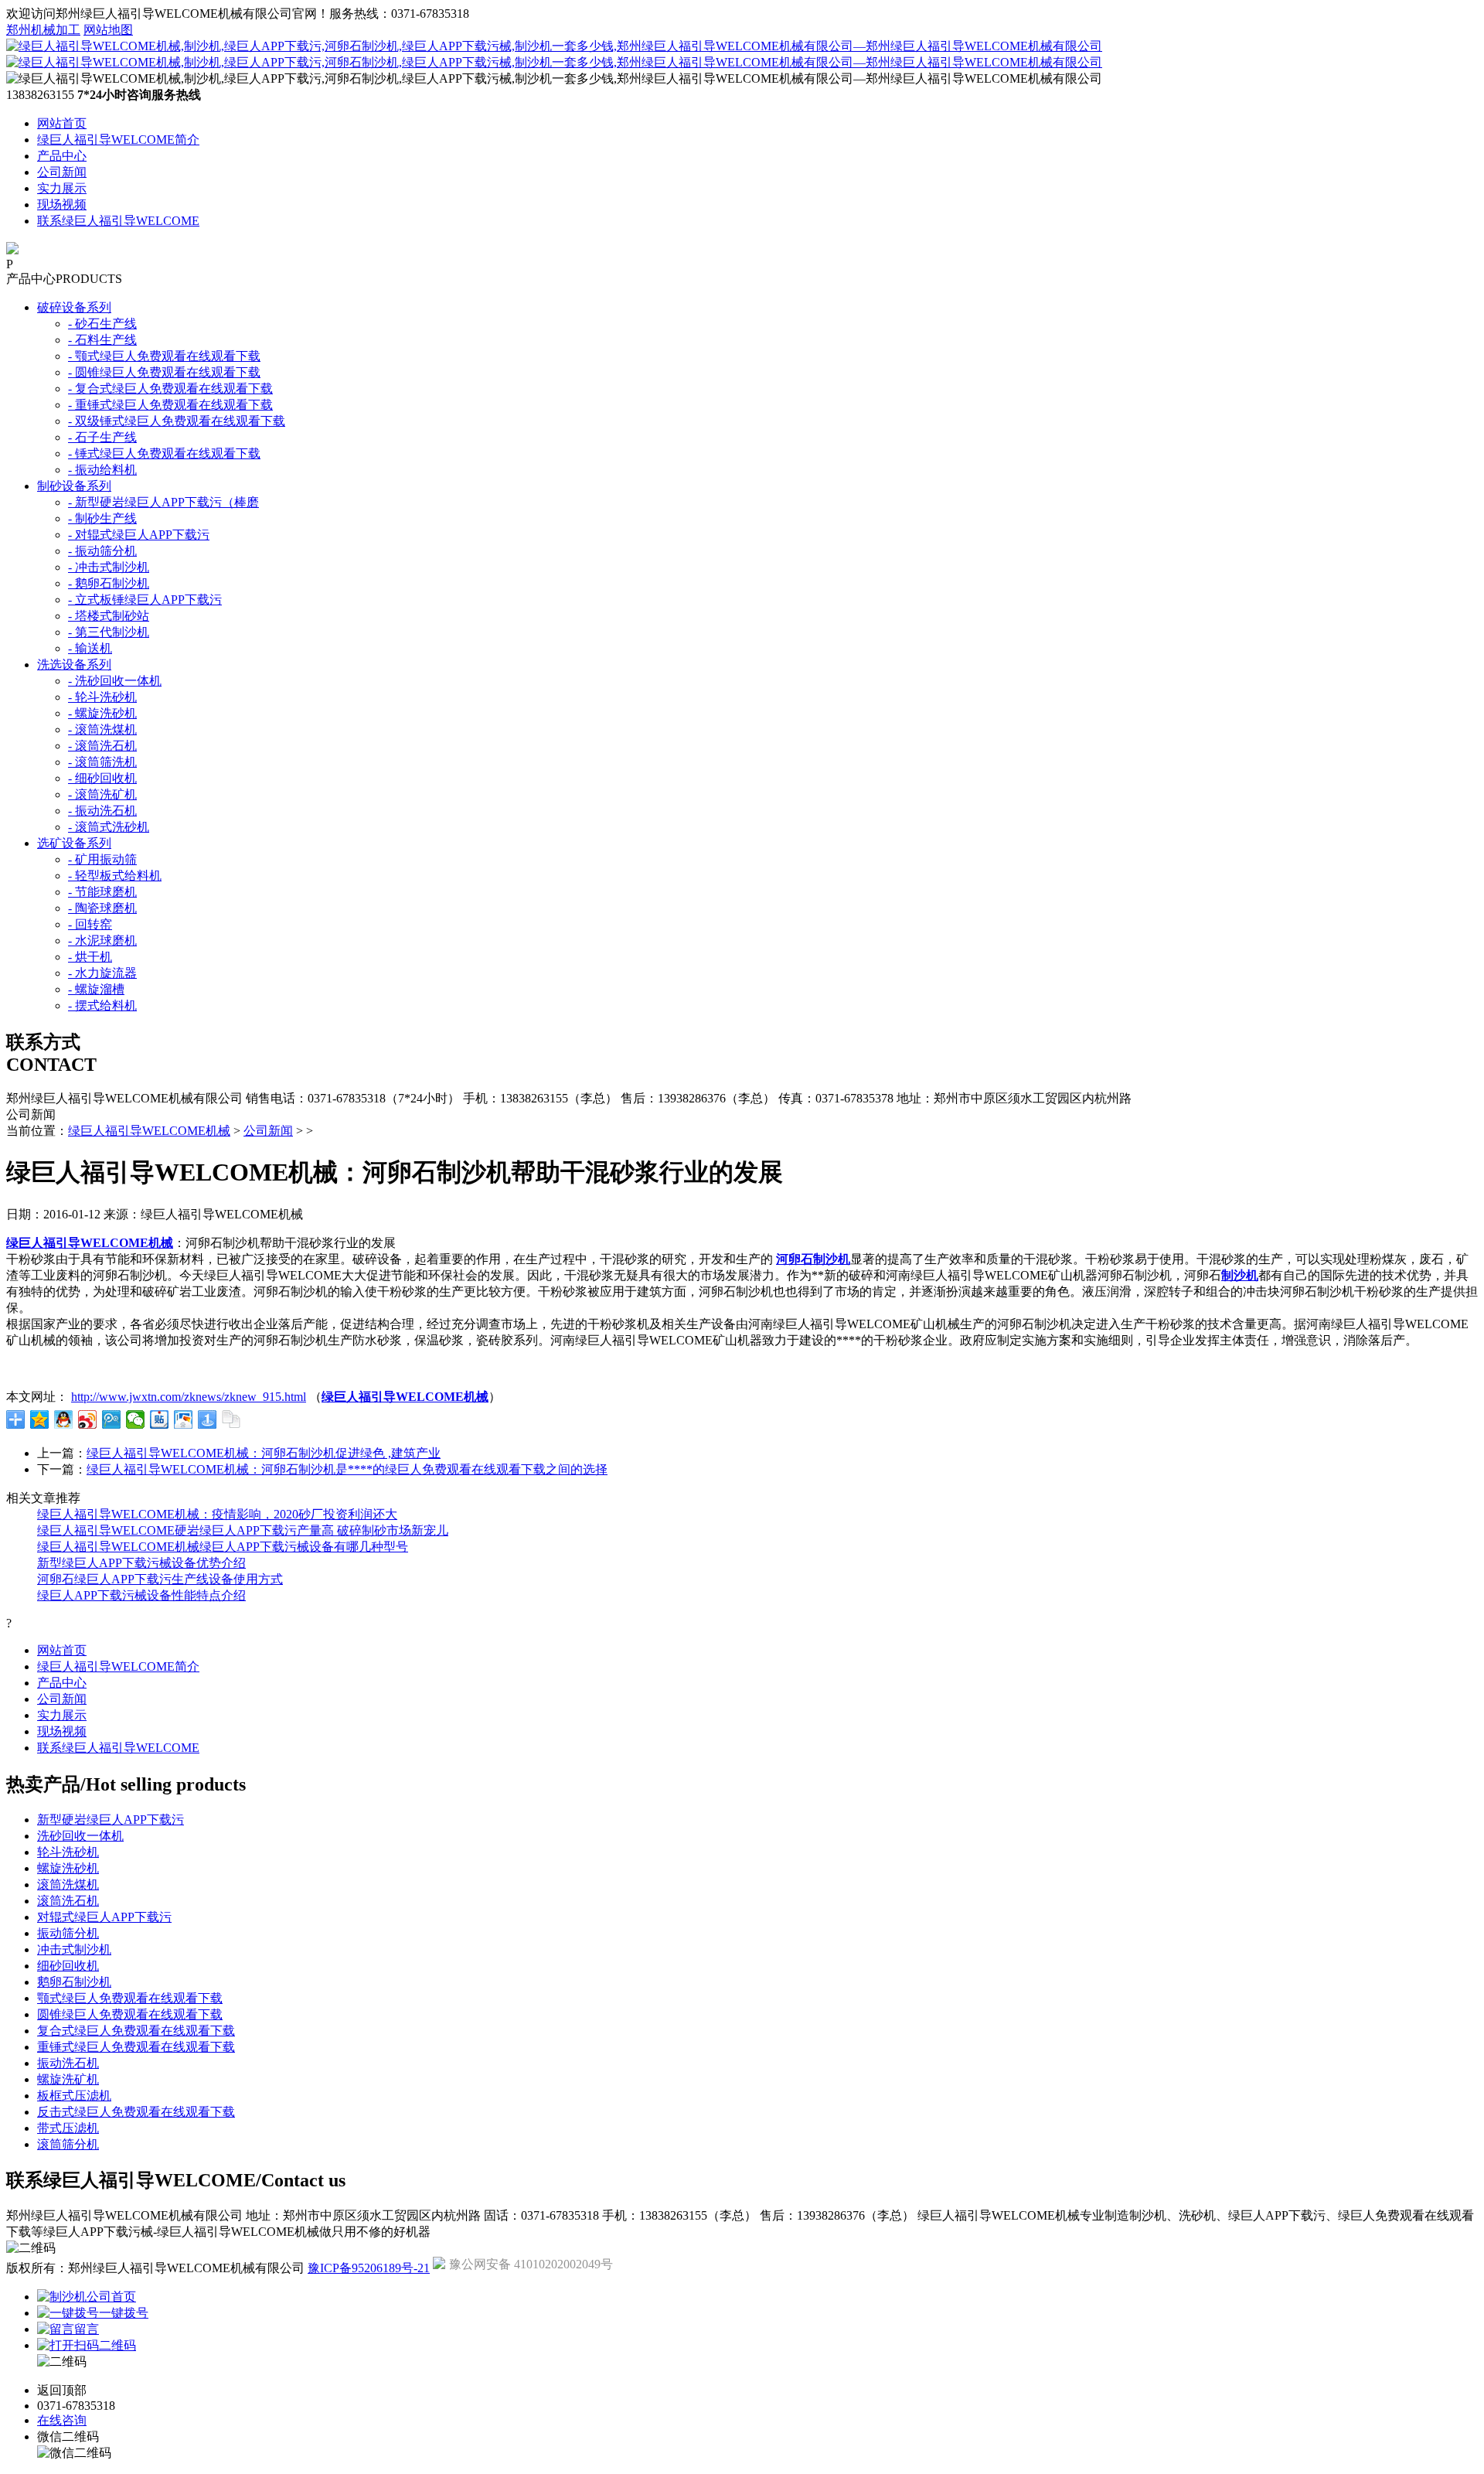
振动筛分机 (68, 1933)
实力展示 (62, 188)
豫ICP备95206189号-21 (369, 2268)
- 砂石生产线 (102, 324)
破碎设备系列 (74, 307)
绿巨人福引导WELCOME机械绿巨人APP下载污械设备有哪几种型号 (223, 1547)
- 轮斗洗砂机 (102, 697)
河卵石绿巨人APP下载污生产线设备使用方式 (160, 1579)
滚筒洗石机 (68, 1901)
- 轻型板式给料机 (115, 876)
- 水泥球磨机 (102, 941)
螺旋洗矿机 (68, 2079)
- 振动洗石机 (102, 811)
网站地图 (108, 30)
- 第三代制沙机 (109, 632)
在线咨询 (62, 2420)
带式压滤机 (68, 2128)
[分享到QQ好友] (64, 1419)
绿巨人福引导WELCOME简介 (118, 140)
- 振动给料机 (102, 470)
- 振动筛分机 (102, 551)
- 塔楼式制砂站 (109, 616)
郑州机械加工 (43, 30)
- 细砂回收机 (102, 778)
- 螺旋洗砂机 (102, 713)
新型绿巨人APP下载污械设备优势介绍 (141, 1563)
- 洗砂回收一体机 (115, 681)
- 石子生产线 (102, 437)
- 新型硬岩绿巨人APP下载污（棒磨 (163, 502)
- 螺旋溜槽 (96, 989)
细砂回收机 (68, 1966)
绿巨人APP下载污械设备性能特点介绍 (141, 1595)
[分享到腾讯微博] (112, 1419)
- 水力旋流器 (102, 973)
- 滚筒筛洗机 (102, 762)
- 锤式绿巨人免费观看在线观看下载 (164, 453)
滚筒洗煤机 (68, 1884)
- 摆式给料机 (102, 1005)
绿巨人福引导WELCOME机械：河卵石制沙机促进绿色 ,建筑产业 (264, 1453)
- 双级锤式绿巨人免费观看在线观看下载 (177, 421)
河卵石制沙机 (813, 1259)
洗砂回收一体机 (80, 1836)
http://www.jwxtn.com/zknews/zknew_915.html (189, 1397)
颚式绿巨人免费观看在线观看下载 (130, 1998)
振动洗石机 (68, 2063)
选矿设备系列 (74, 843)
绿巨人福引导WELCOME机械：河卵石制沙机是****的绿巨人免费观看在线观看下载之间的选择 (347, 1469)
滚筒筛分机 (68, 2144)
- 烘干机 (90, 957)
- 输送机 (90, 648)
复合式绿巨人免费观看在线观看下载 (136, 2031)
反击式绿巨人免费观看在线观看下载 (136, 2112)
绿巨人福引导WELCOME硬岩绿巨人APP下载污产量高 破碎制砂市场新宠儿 (243, 1530)
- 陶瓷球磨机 (102, 908)
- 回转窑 (90, 924)
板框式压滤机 (74, 2096)
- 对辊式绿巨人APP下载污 (139, 535)
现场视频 (62, 204)
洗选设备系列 (74, 665)
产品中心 (62, 156)
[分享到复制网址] (231, 1419)
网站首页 (62, 123)
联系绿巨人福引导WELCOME (118, 221)
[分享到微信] (136, 1419)
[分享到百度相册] (184, 1419)
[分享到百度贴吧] (160, 1419)
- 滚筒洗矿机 (102, 794)
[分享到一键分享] (208, 1419)
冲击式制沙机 (74, 1949)
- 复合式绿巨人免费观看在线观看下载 (170, 388)
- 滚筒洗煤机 (102, 729)
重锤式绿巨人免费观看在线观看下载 (136, 2047)
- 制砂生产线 (102, 518)
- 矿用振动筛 (102, 859)
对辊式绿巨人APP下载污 (104, 1917)
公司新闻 (62, 172)
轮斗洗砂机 (68, 1852)
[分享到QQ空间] (40, 1419)
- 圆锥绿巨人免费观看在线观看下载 (164, 372)
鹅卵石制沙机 (74, 1982)
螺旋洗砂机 (68, 1868)
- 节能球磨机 (102, 892)
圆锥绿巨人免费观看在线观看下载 (130, 2014)
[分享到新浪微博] (88, 1419)
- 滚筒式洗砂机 (109, 827)
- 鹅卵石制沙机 (109, 583)
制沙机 (1240, 1275)
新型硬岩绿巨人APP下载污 (111, 1820)
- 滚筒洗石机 (102, 746)
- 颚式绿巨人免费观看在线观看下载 (164, 356)
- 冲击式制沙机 (109, 567)
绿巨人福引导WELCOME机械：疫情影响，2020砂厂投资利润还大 (217, 1514)
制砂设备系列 (74, 486)
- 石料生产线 (102, 340)
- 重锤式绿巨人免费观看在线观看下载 (170, 405)
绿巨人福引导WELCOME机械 (149, 1131)
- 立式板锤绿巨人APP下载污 (145, 600)
